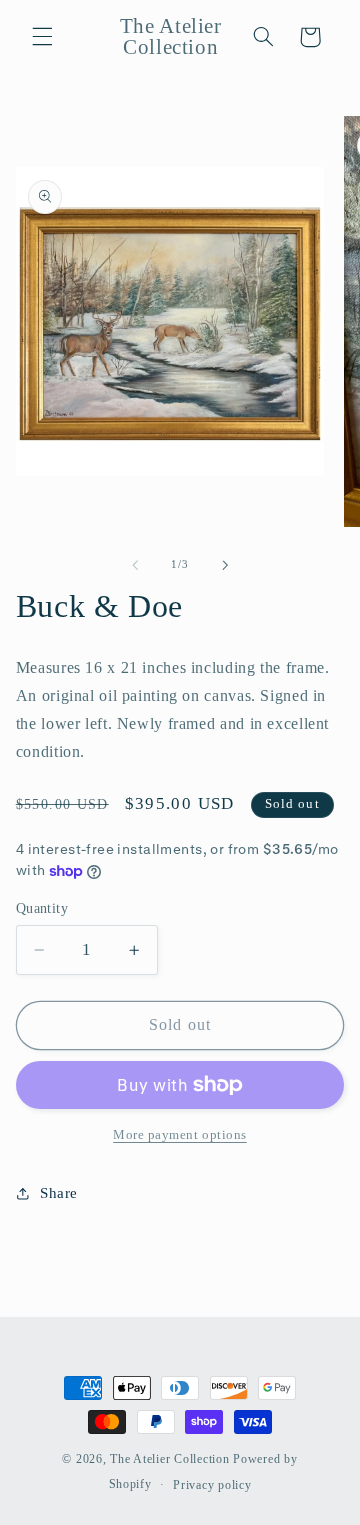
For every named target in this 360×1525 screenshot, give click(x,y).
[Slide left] (135, 565)
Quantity (42, 908)
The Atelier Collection (169, 1459)
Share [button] (59, 1193)
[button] (42, 37)
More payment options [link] (180, 1135)
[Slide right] (225, 565)
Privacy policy (212, 1485)
